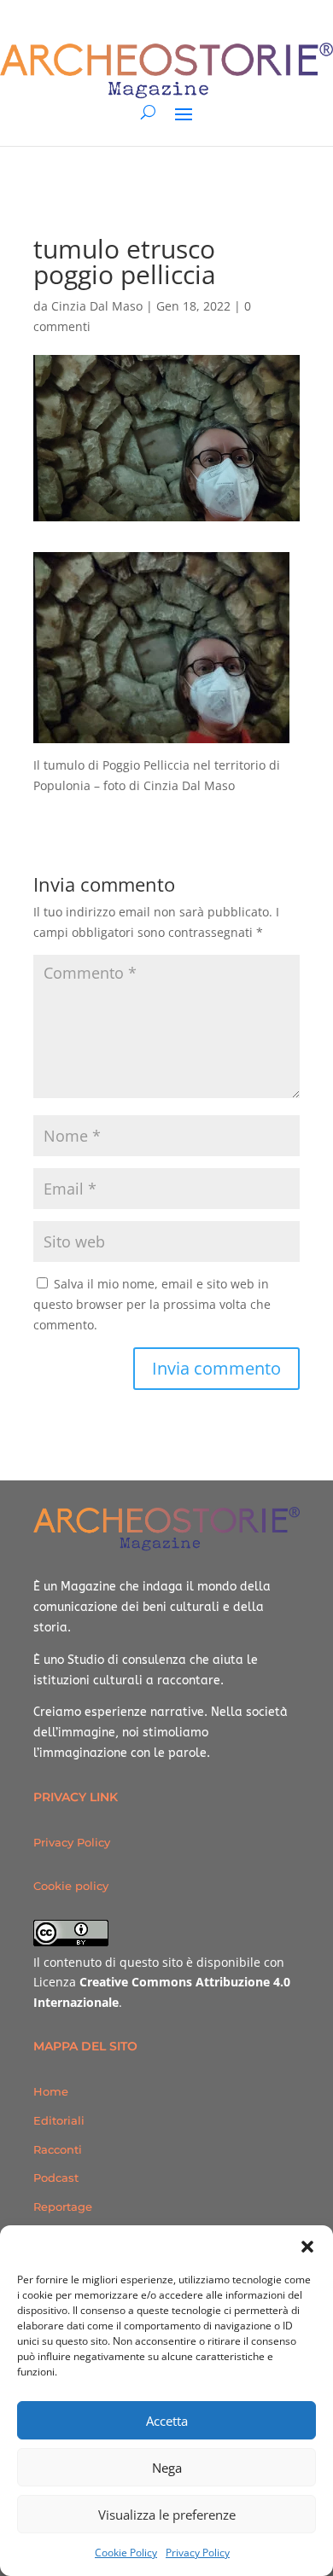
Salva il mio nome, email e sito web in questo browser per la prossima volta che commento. (152, 1304)
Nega (167, 2468)
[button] (307, 2247)
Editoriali (59, 2120)
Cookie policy (71, 1886)
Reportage (63, 2207)
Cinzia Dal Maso (97, 306)
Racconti (58, 2149)
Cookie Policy (126, 2553)
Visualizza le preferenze (167, 2515)
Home (51, 2091)
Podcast (56, 2178)
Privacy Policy (198, 2553)
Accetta (167, 2421)
